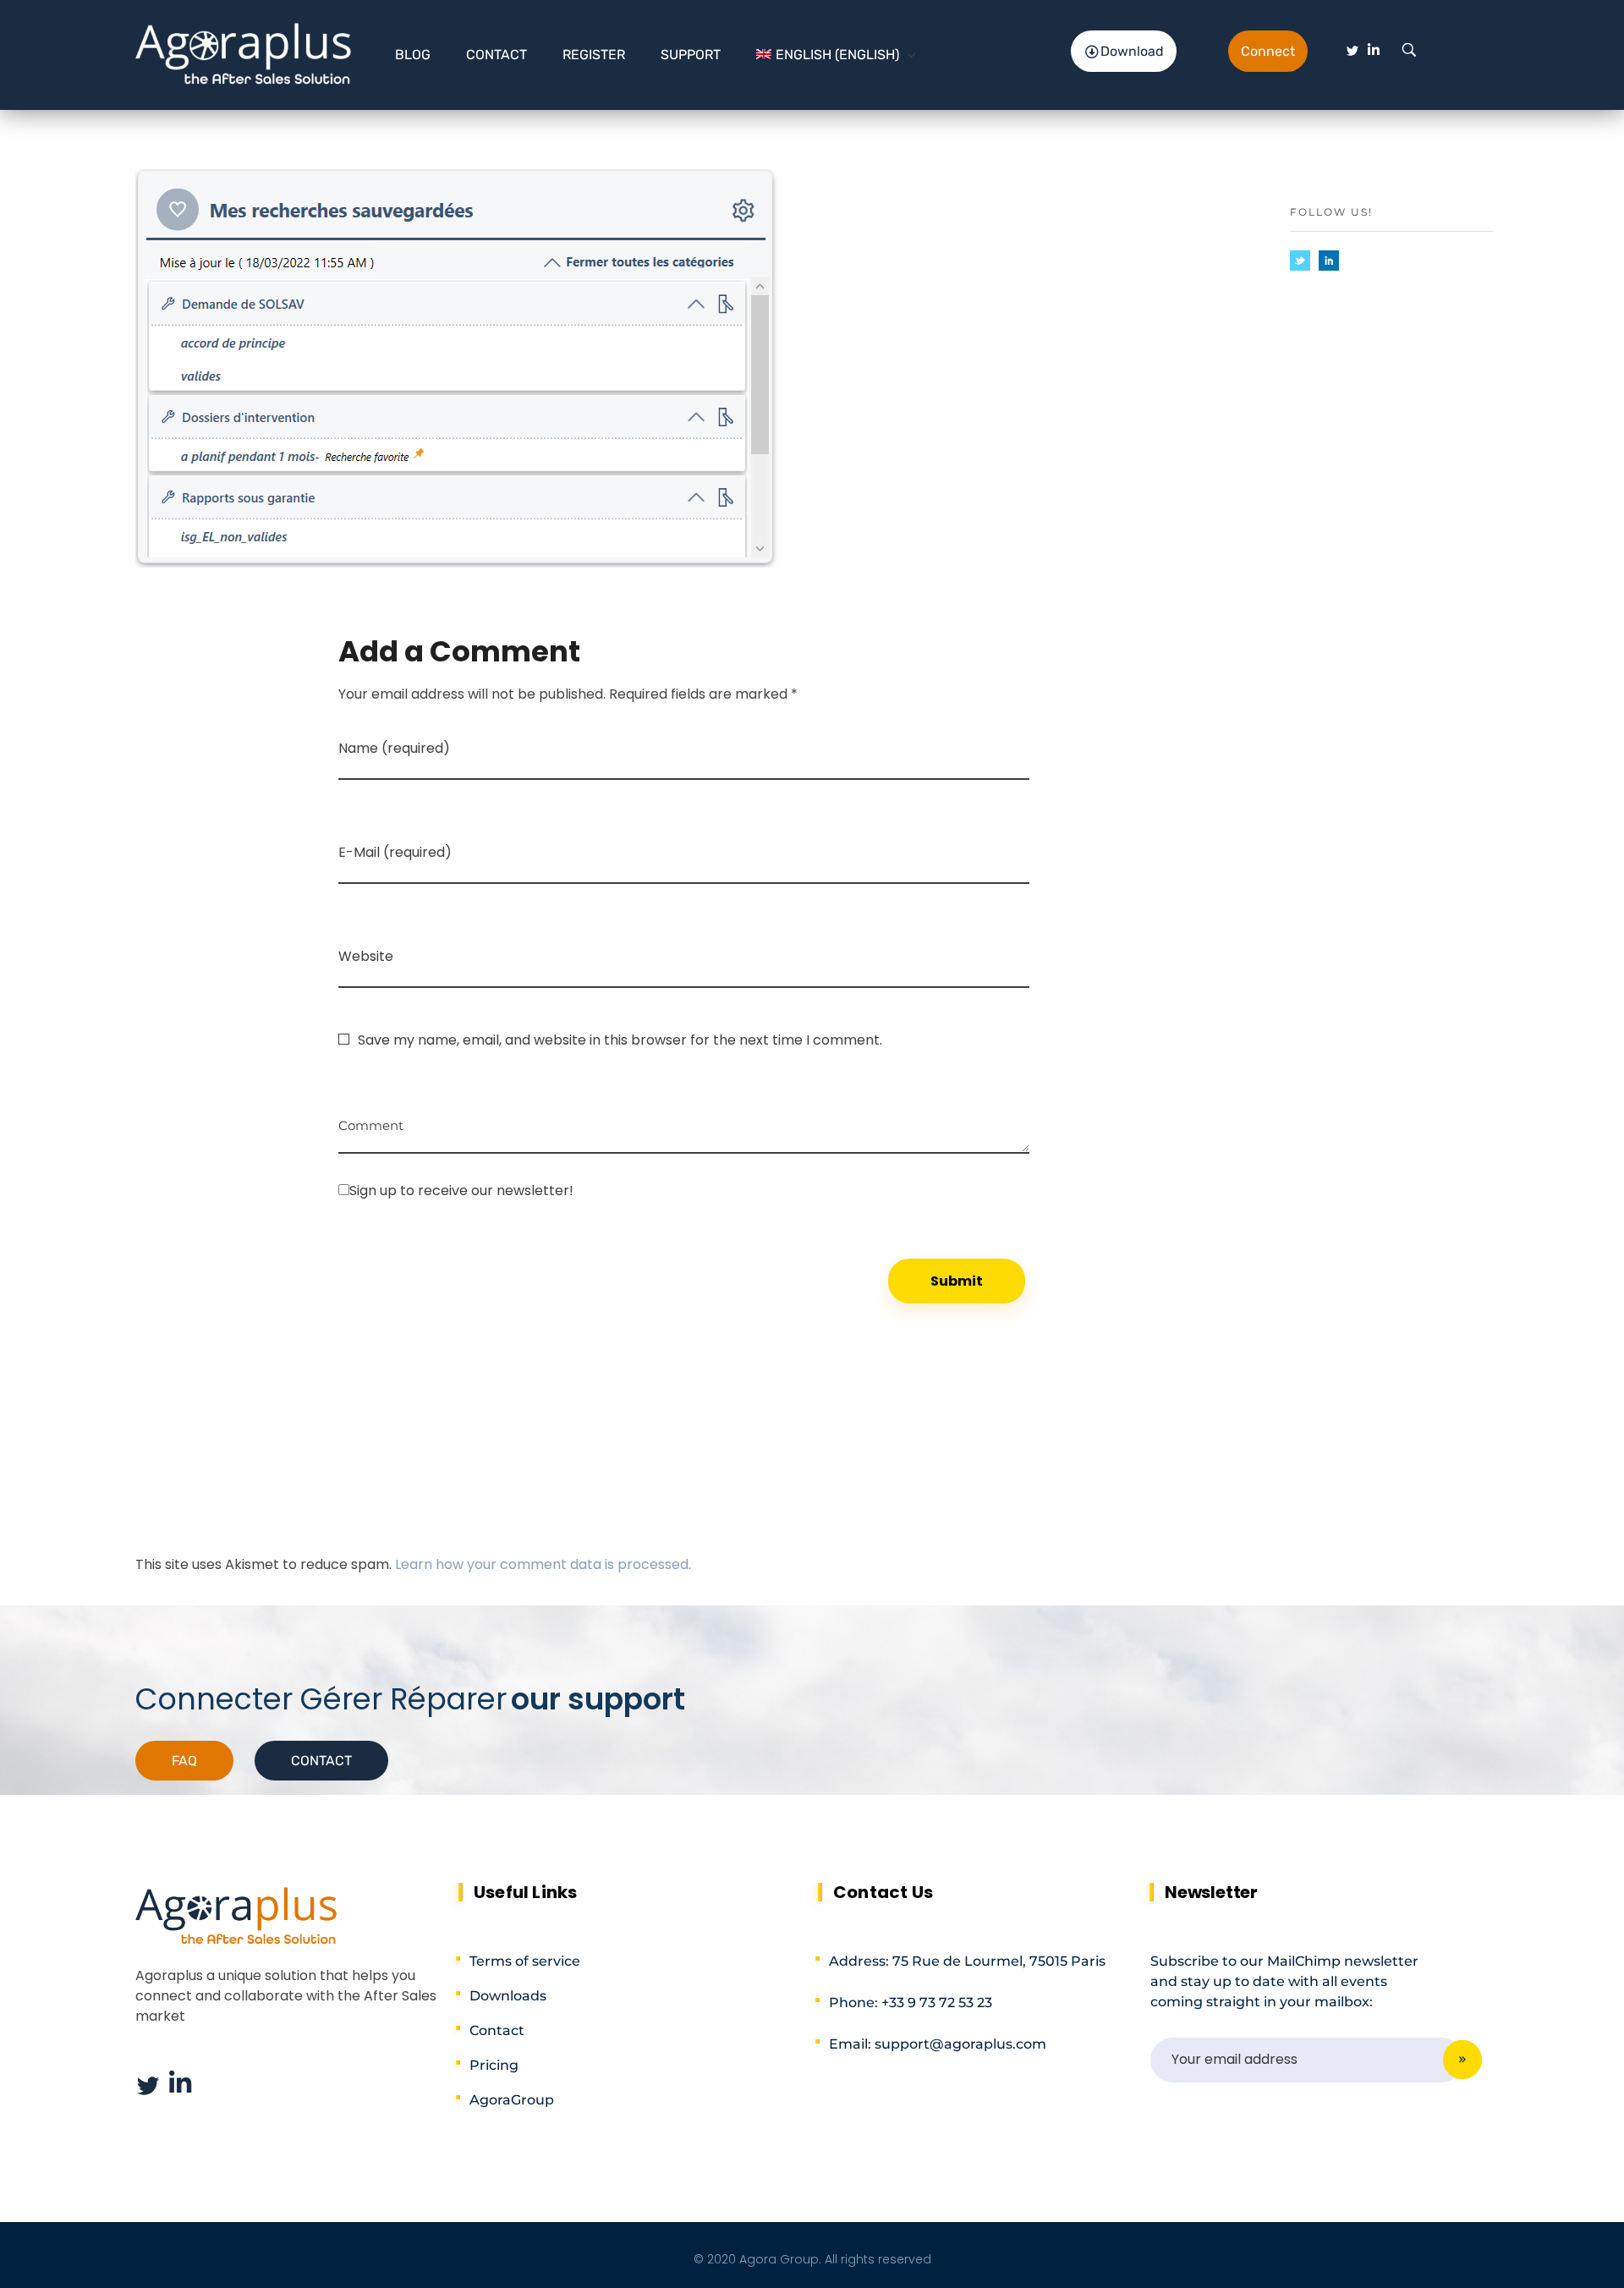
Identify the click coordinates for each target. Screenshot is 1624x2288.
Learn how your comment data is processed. (543, 1564)
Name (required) (394, 748)
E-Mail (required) (395, 852)
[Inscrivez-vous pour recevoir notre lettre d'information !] (684, 1190)
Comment (371, 1119)
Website (366, 956)
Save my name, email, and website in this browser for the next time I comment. (620, 1040)
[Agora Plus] (244, 52)
